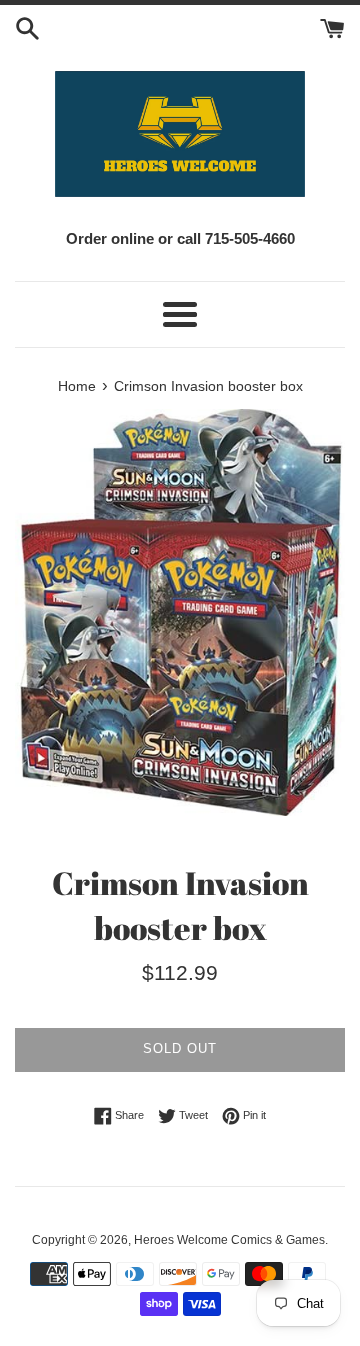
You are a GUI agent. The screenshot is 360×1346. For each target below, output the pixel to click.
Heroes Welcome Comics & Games (229, 1240)
